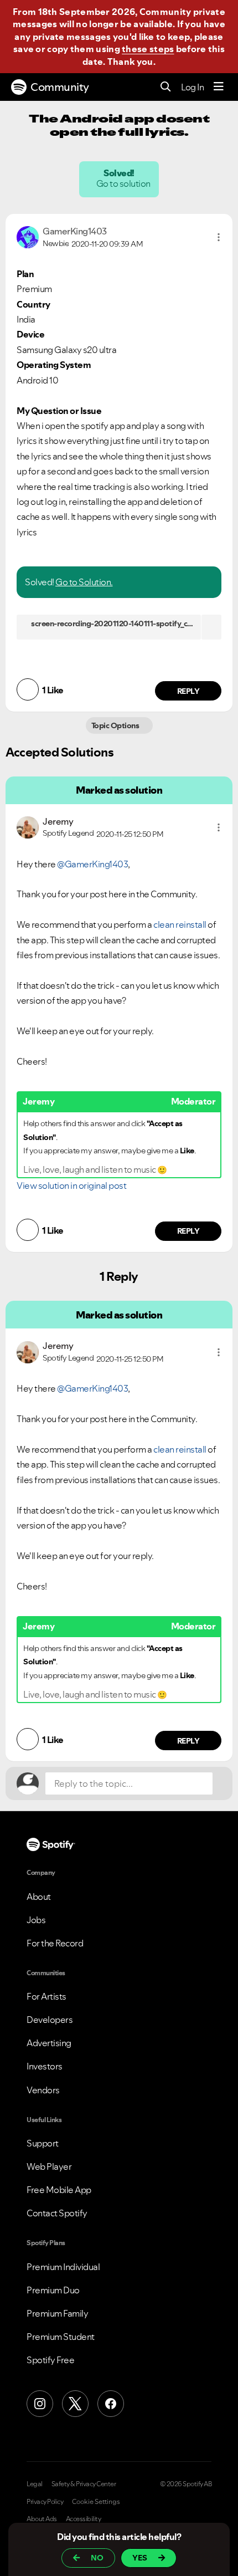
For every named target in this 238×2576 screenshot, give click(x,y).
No (97, 2558)
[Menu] (219, 87)
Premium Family (57, 2313)
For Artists (46, 1996)
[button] (219, 237)
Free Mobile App (59, 2190)
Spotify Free (50, 2360)
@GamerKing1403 (92, 864)
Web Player (49, 2166)
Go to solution (124, 183)
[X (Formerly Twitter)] (75, 2404)
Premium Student (61, 2337)
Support (43, 2143)
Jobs (36, 1920)
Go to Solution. (84, 582)
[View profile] (28, 236)
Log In (192, 87)
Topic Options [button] (116, 725)
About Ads (42, 2519)
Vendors (43, 2090)
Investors (45, 2066)
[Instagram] (40, 2404)
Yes (140, 2558)
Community (60, 87)
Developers (50, 2020)
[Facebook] (111, 2404)
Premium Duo (53, 2290)
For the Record (55, 1943)
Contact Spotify (57, 2213)
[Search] (166, 87)
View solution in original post (71, 1185)
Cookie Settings (96, 2502)
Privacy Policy (45, 2502)
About (39, 1897)
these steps (148, 49)
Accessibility (84, 2519)
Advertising (49, 2043)
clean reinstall (180, 924)
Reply (188, 691)
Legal (35, 2484)
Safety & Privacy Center (84, 2484)
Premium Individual (63, 2267)
